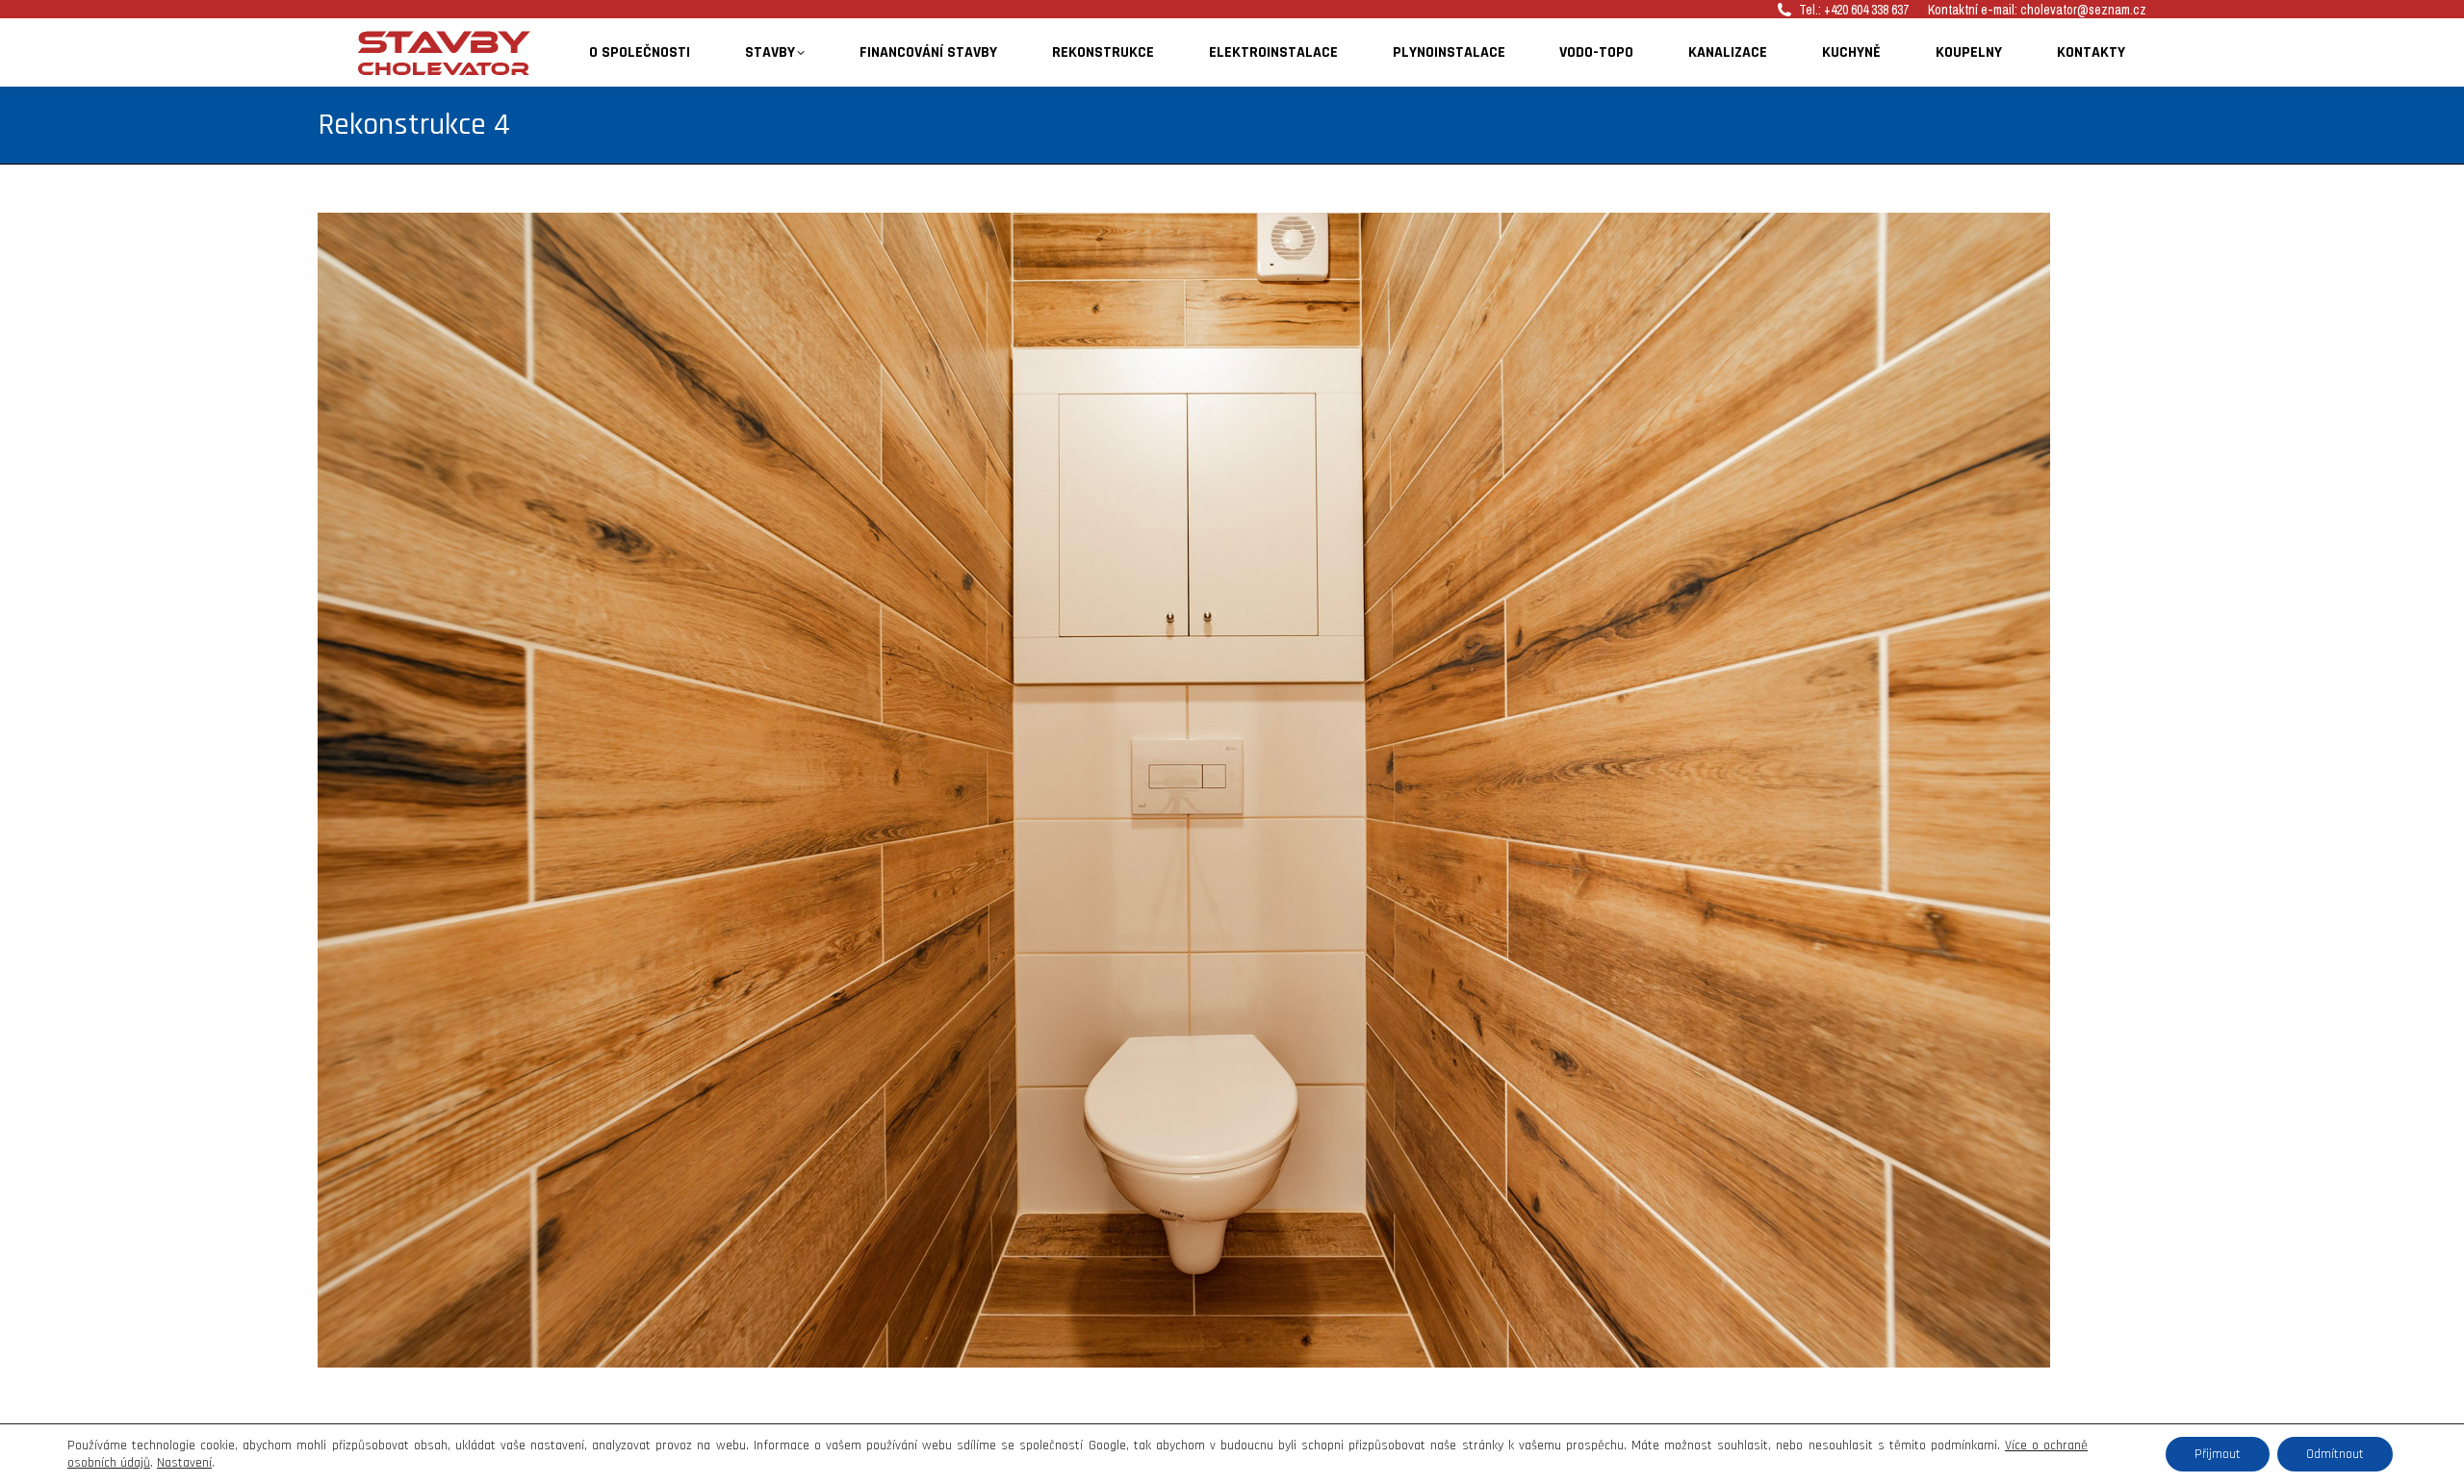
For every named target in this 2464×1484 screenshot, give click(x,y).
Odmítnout (2335, 1454)
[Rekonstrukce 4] (1232, 790)
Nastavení (184, 1463)
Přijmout (2218, 1454)
